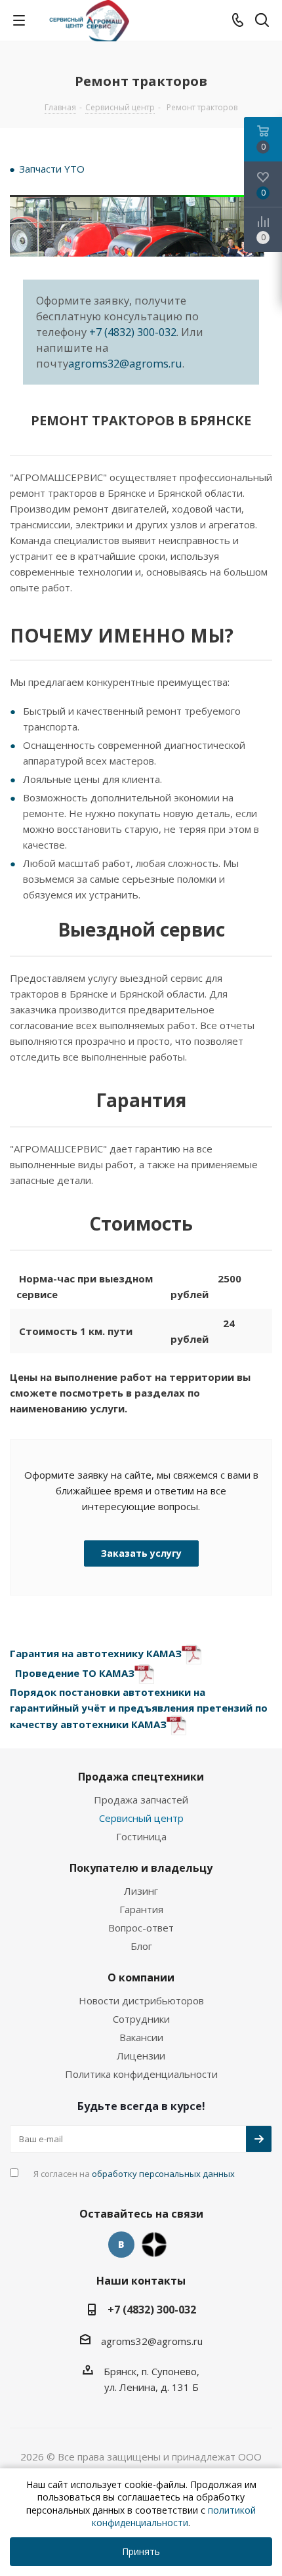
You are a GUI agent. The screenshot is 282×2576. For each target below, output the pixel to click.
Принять (141, 2551)
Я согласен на (134, 2174)
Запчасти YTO (52, 169)
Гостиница (141, 1836)
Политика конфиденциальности (141, 2074)
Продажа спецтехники (141, 1777)
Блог (141, 1946)
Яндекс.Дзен (154, 2245)
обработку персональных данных (163, 2174)
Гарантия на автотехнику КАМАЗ (96, 1653)
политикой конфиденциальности (174, 2517)
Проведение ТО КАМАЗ (75, 1673)
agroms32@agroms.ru (125, 363)
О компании (141, 1977)
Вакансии (141, 2037)
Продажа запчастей (141, 1800)
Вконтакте (121, 2245)
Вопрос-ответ (141, 1928)
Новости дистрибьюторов (141, 2000)
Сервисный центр (141, 1818)
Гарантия (141, 1909)
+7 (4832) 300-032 (133, 332)
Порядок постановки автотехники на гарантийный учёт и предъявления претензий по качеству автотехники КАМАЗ (139, 1708)
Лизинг (141, 1891)
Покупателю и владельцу (141, 1868)
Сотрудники (141, 2019)
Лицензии (141, 2056)
